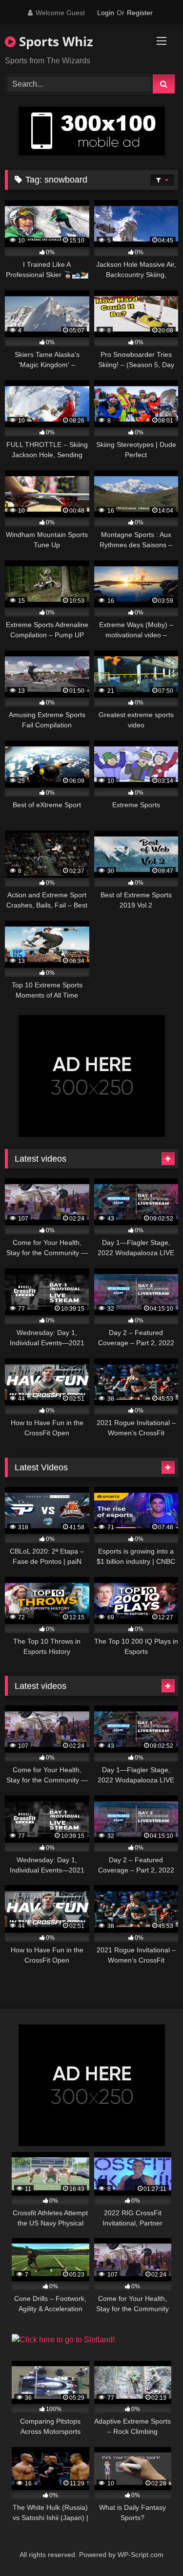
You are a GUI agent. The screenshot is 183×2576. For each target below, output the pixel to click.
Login (106, 13)
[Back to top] (153, 2547)
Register (140, 13)
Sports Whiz (54, 41)
